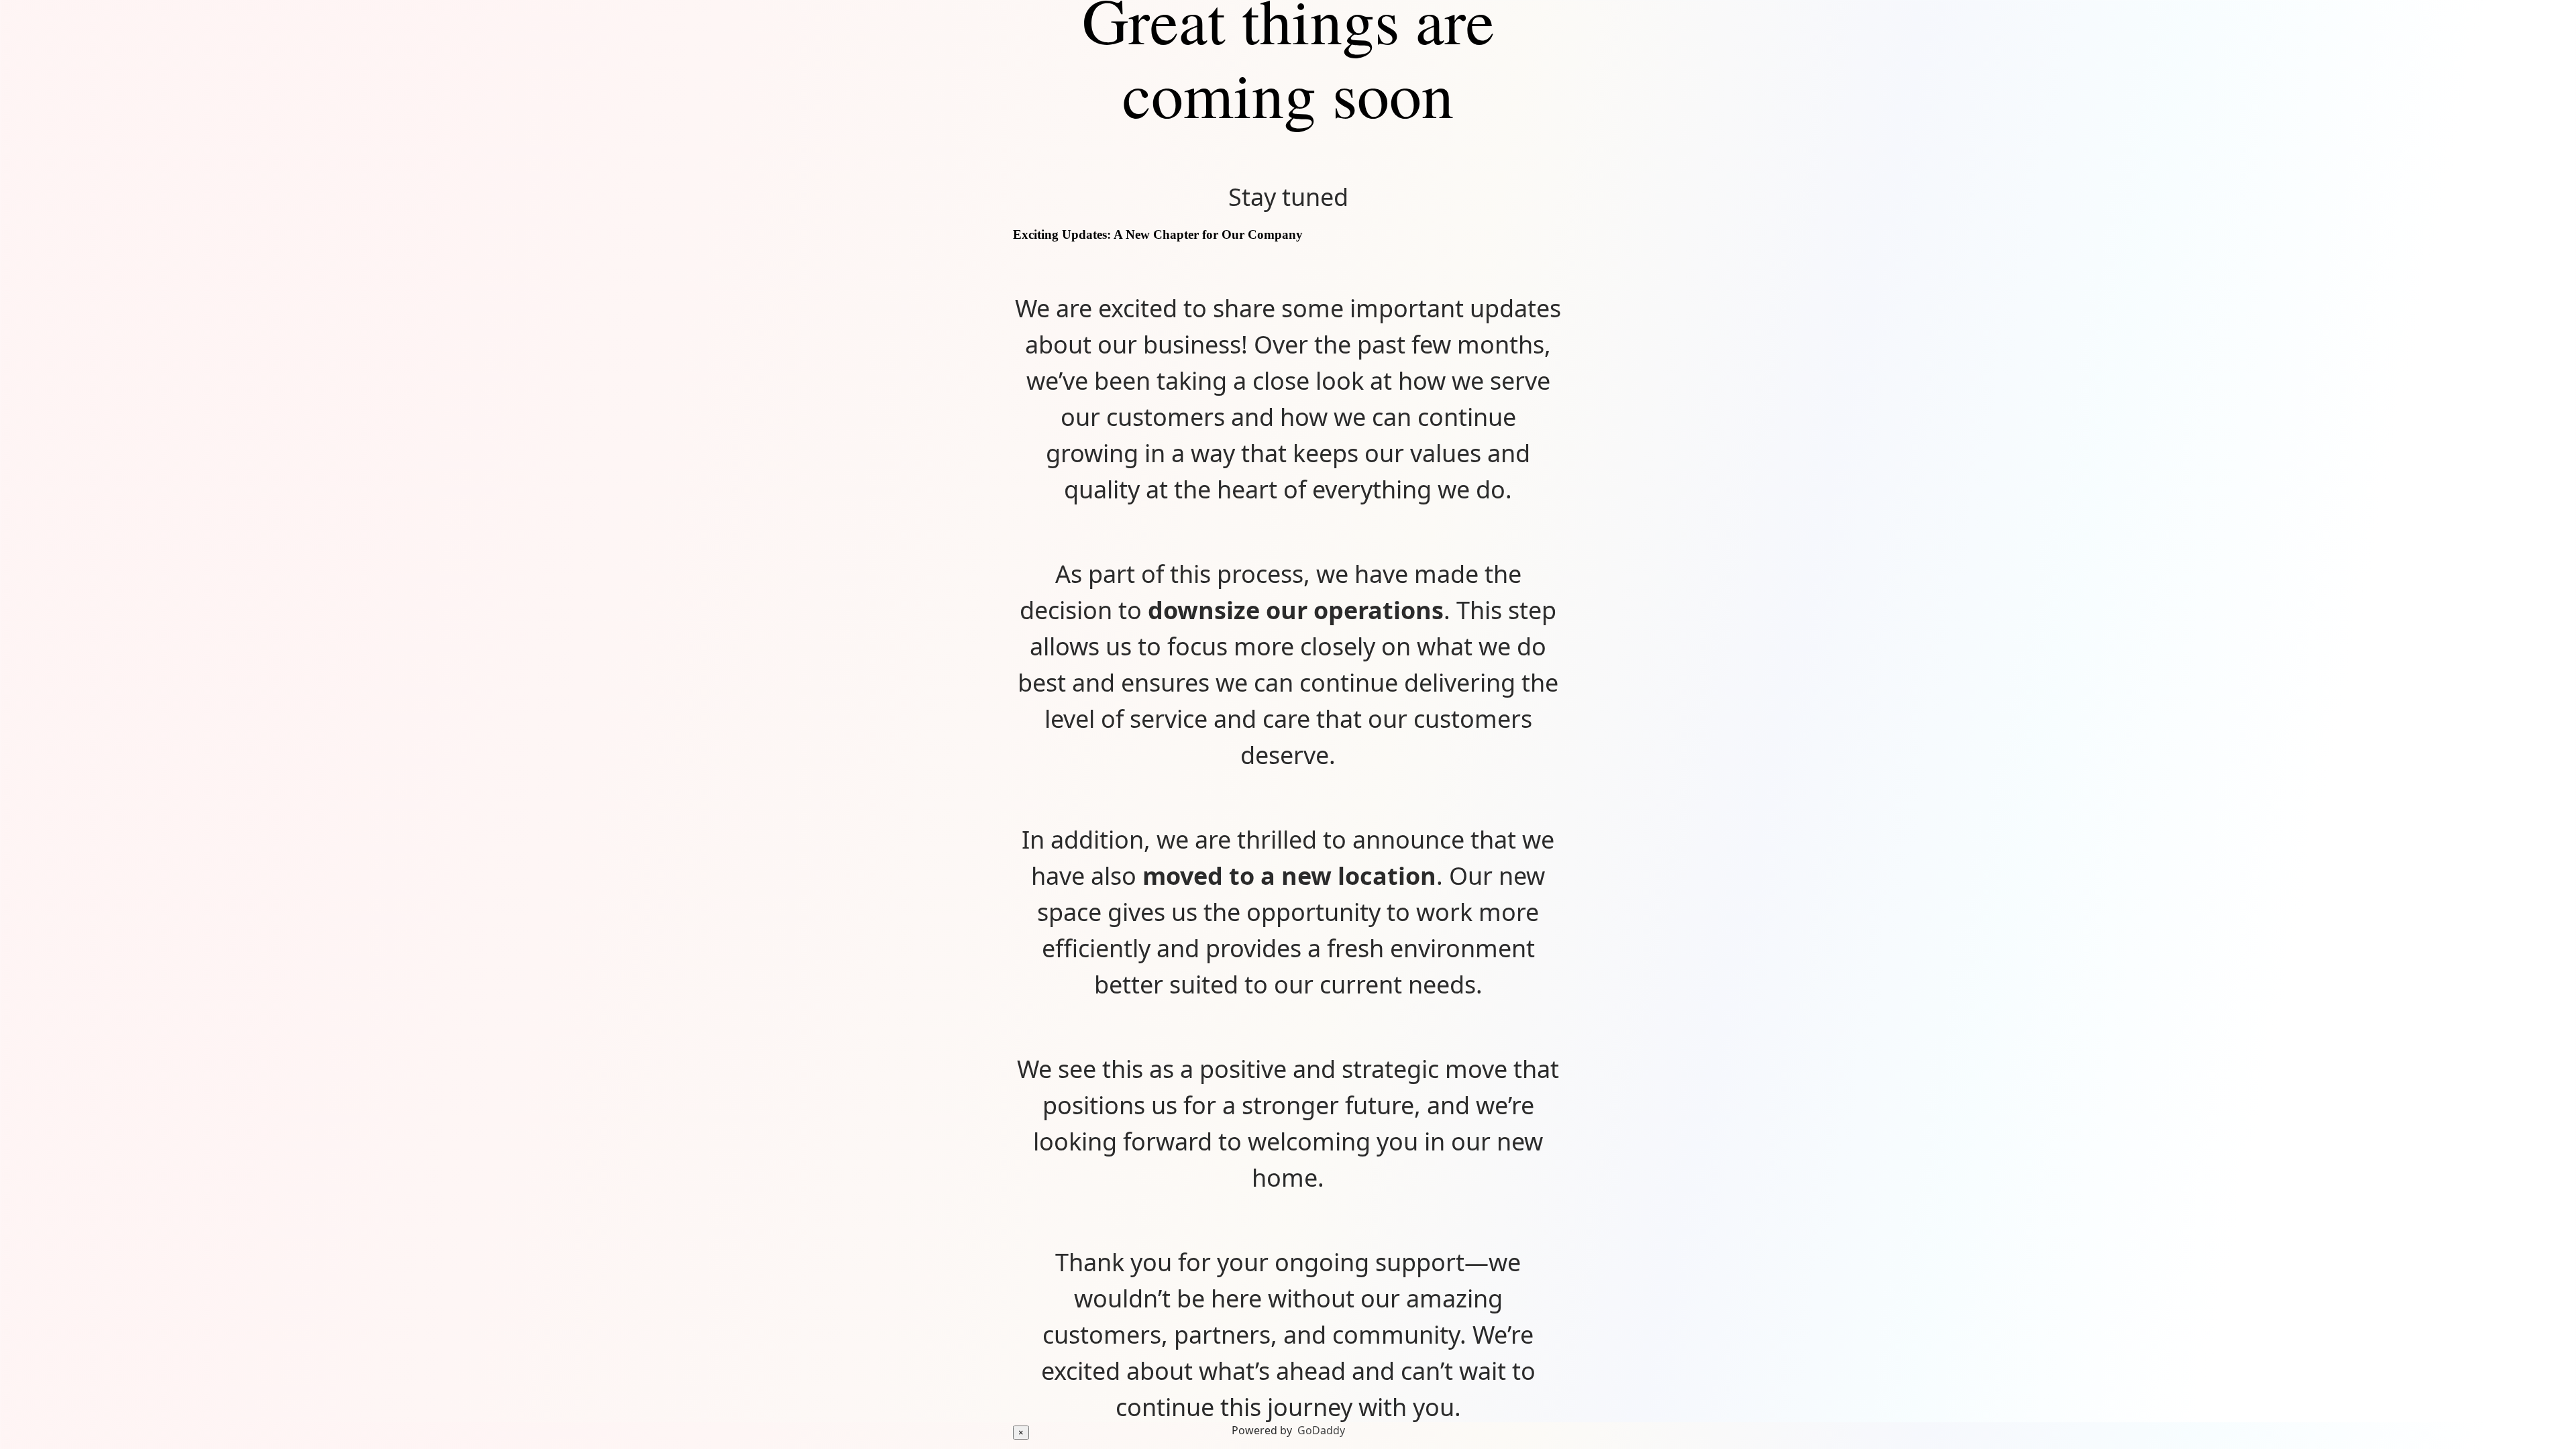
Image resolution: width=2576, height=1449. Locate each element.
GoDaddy (1321, 1430)
